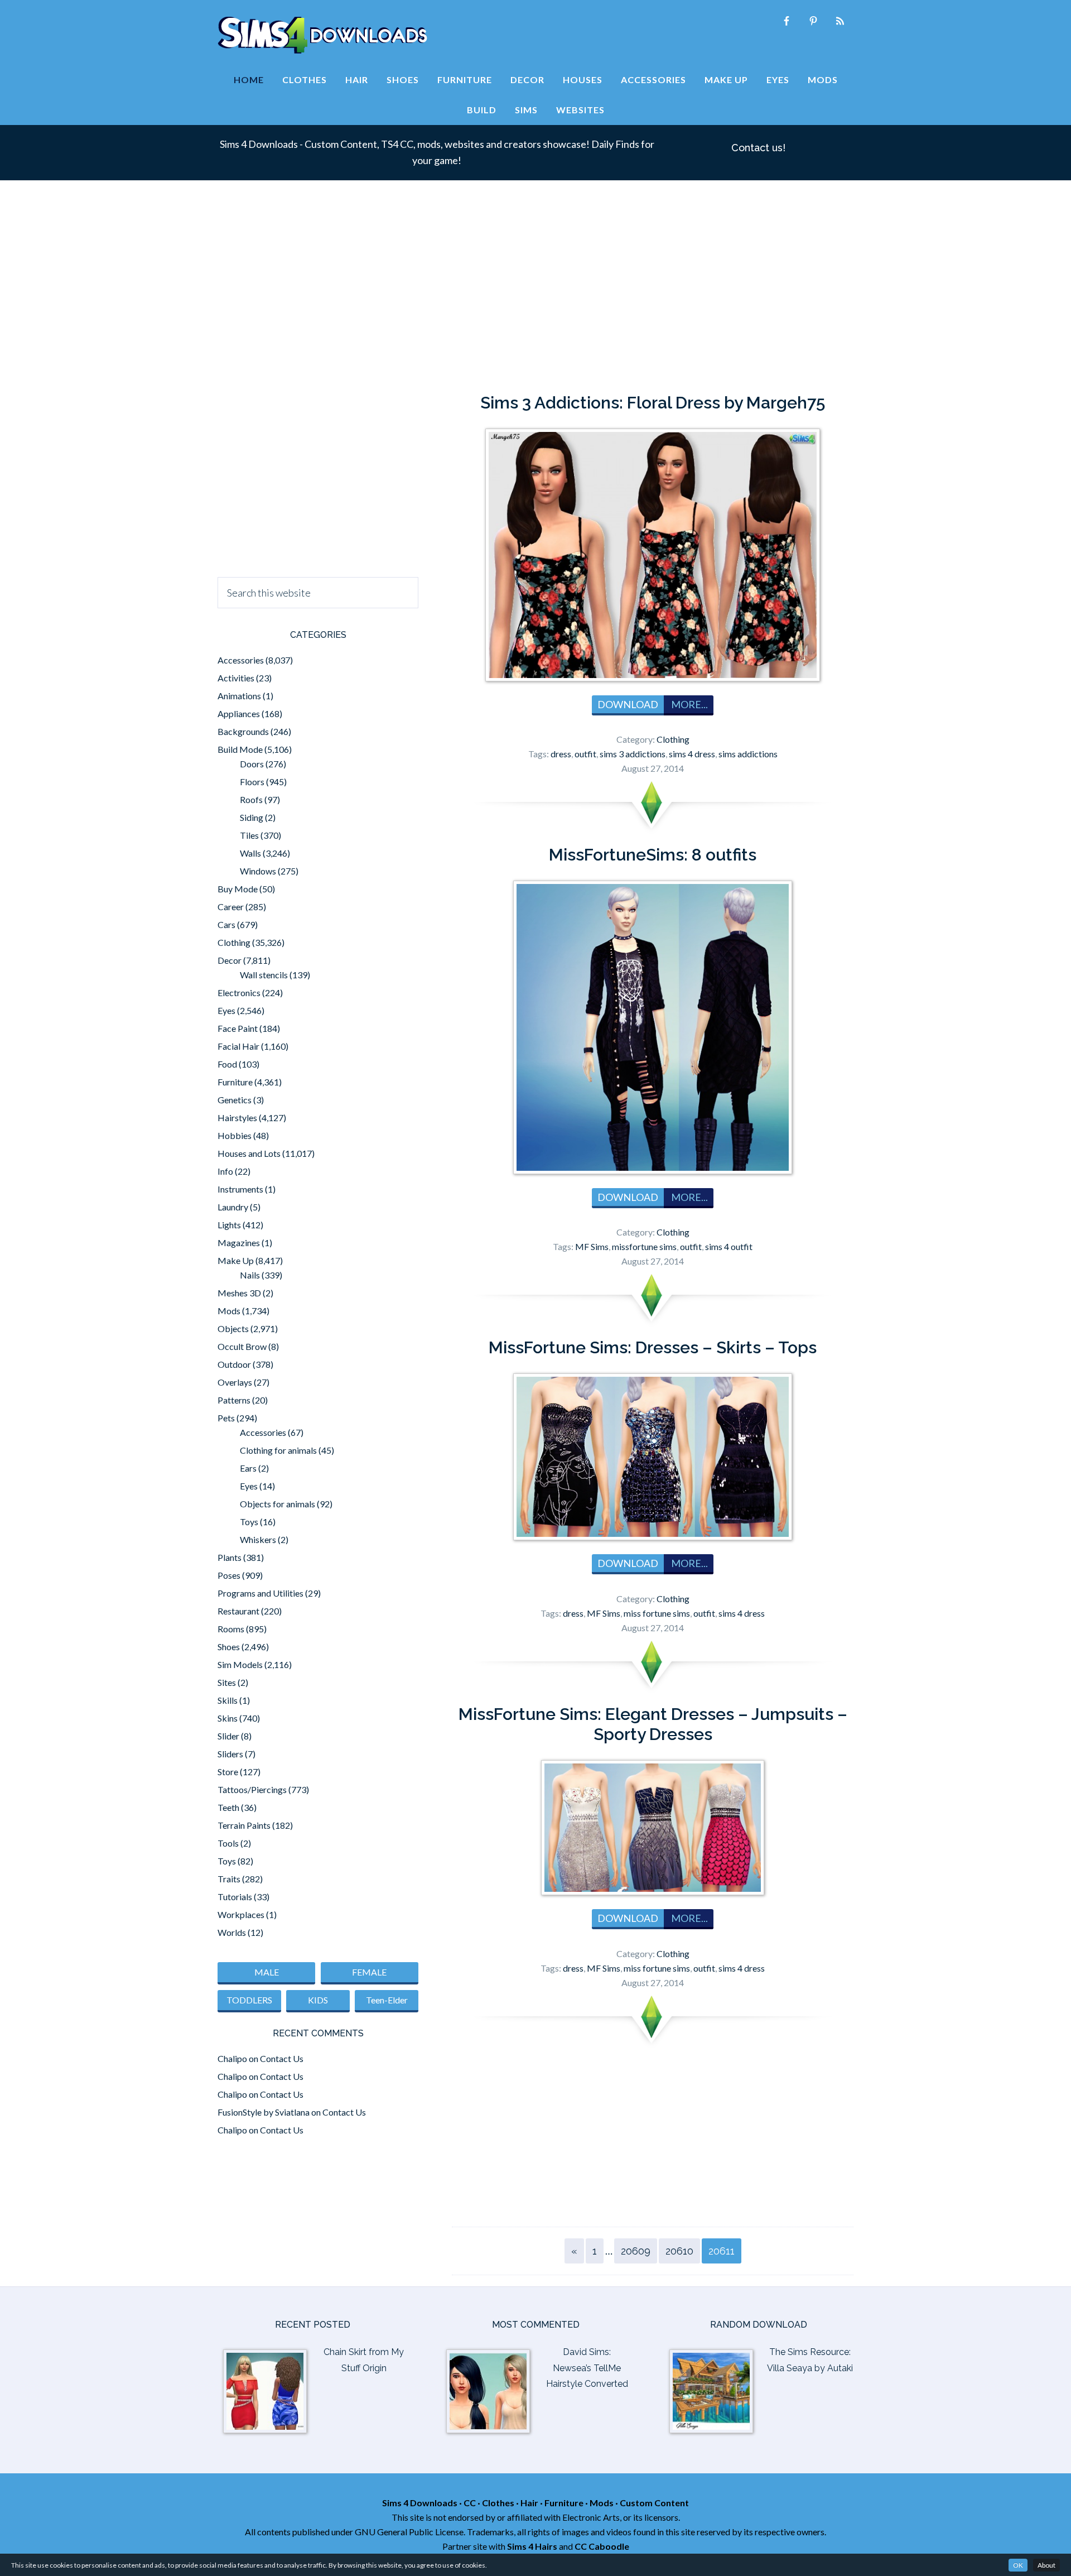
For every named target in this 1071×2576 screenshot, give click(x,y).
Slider (228, 1736)
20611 (722, 2251)
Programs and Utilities (260, 1593)
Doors (252, 764)
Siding (252, 817)
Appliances (239, 713)
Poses (229, 1575)
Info (225, 1171)
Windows (258, 871)
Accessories (241, 660)
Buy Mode (238, 889)
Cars (226, 924)
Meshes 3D (239, 1293)
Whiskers (258, 1539)
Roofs (251, 799)
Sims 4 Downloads (322, 35)
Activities (236, 678)
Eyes (226, 1010)
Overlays (235, 1382)
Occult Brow (242, 1346)
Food (227, 1064)
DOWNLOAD (628, 704)
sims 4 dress (692, 754)
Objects (233, 1328)
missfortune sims (644, 1246)
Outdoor (234, 1364)
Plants (230, 1557)
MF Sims (592, 1246)
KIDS (318, 2000)
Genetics (235, 1100)
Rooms (231, 1629)
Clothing (673, 739)
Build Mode (240, 749)
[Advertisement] (535, 292)
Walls (250, 853)
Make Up (236, 1260)
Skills (228, 1700)
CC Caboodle (602, 2546)
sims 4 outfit (729, 1246)
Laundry (233, 1207)
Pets (226, 1418)
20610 (679, 2251)
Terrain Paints (244, 1825)
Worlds (232, 1932)
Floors (252, 782)
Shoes (229, 1647)
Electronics (239, 993)
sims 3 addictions (633, 754)
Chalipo (232, 2058)
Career (231, 907)
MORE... (689, 704)
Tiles (249, 835)
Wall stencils (264, 975)
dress (561, 754)
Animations (239, 696)
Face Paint (238, 1028)
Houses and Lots (249, 1153)
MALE (267, 1972)
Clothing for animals (278, 1450)
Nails (250, 1275)
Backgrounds (243, 731)
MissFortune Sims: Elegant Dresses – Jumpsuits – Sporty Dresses (653, 1724)
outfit (585, 754)
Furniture (235, 1082)
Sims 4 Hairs (532, 2546)
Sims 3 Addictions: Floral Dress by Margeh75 (653, 403)
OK (1018, 2565)
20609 (636, 2251)
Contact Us (282, 2058)
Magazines (239, 1243)
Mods (229, 1311)
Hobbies (235, 1135)
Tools (228, 1843)
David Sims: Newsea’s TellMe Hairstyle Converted (587, 2368)
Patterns (234, 1400)
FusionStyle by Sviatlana (264, 2112)
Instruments (240, 1189)
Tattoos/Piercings (252, 1789)
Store (228, 1772)
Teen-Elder (387, 2000)
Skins (228, 1718)
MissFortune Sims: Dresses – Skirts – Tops (653, 1347)
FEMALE (369, 1972)
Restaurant (238, 1611)
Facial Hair (238, 1046)
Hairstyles (237, 1118)
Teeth (228, 1807)
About (1046, 2565)
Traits (229, 1879)
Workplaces (241, 1914)
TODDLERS (249, 2000)
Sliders (230, 1754)
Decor (230, 960)
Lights (229, 1225)
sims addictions (748, 754)
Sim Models (240, 1664)
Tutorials (235, 1897)
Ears (248, 1468)
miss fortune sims (657, 1613)
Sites (227, 1682)
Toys (249, 1522)
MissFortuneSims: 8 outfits (653, 855)
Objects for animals (278, 1504)
